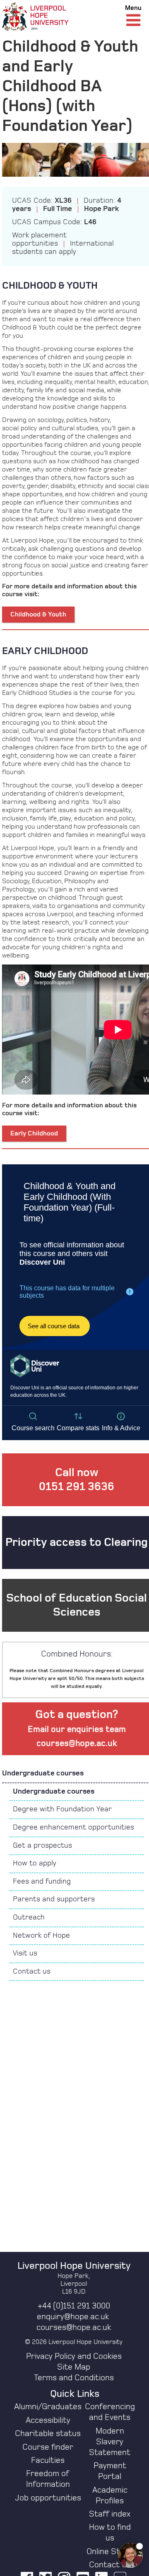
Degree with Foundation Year (62, 1809)
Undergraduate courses (43, 1773)
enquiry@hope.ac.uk (73, 2317)
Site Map (74, 2367)
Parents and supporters (54, 1899)
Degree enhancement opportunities (73, 1827)
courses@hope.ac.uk (74, 2327)
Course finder (48, 2447)
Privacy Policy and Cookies (74, 2356)
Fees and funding (42, 1882)
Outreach (29, 1917)
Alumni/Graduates (48, 2407)
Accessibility (48, 2420)
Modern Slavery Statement (110, 2442)
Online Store (110, 2552)
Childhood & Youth (38, 614)
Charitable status (48, 2434)
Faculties (48, 2460)
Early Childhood (34, 1133)
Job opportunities (48, 2498)
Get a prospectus (42, 1846)
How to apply (35, 1863)
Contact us (32, 1972)
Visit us (25, 1953)
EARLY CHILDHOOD (45, 651)
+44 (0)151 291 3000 (74, 2306)
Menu (133, 8)
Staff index (110, 2514)
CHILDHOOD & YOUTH (50, 286)
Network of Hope (41, 1936)
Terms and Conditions (74, 2378)
